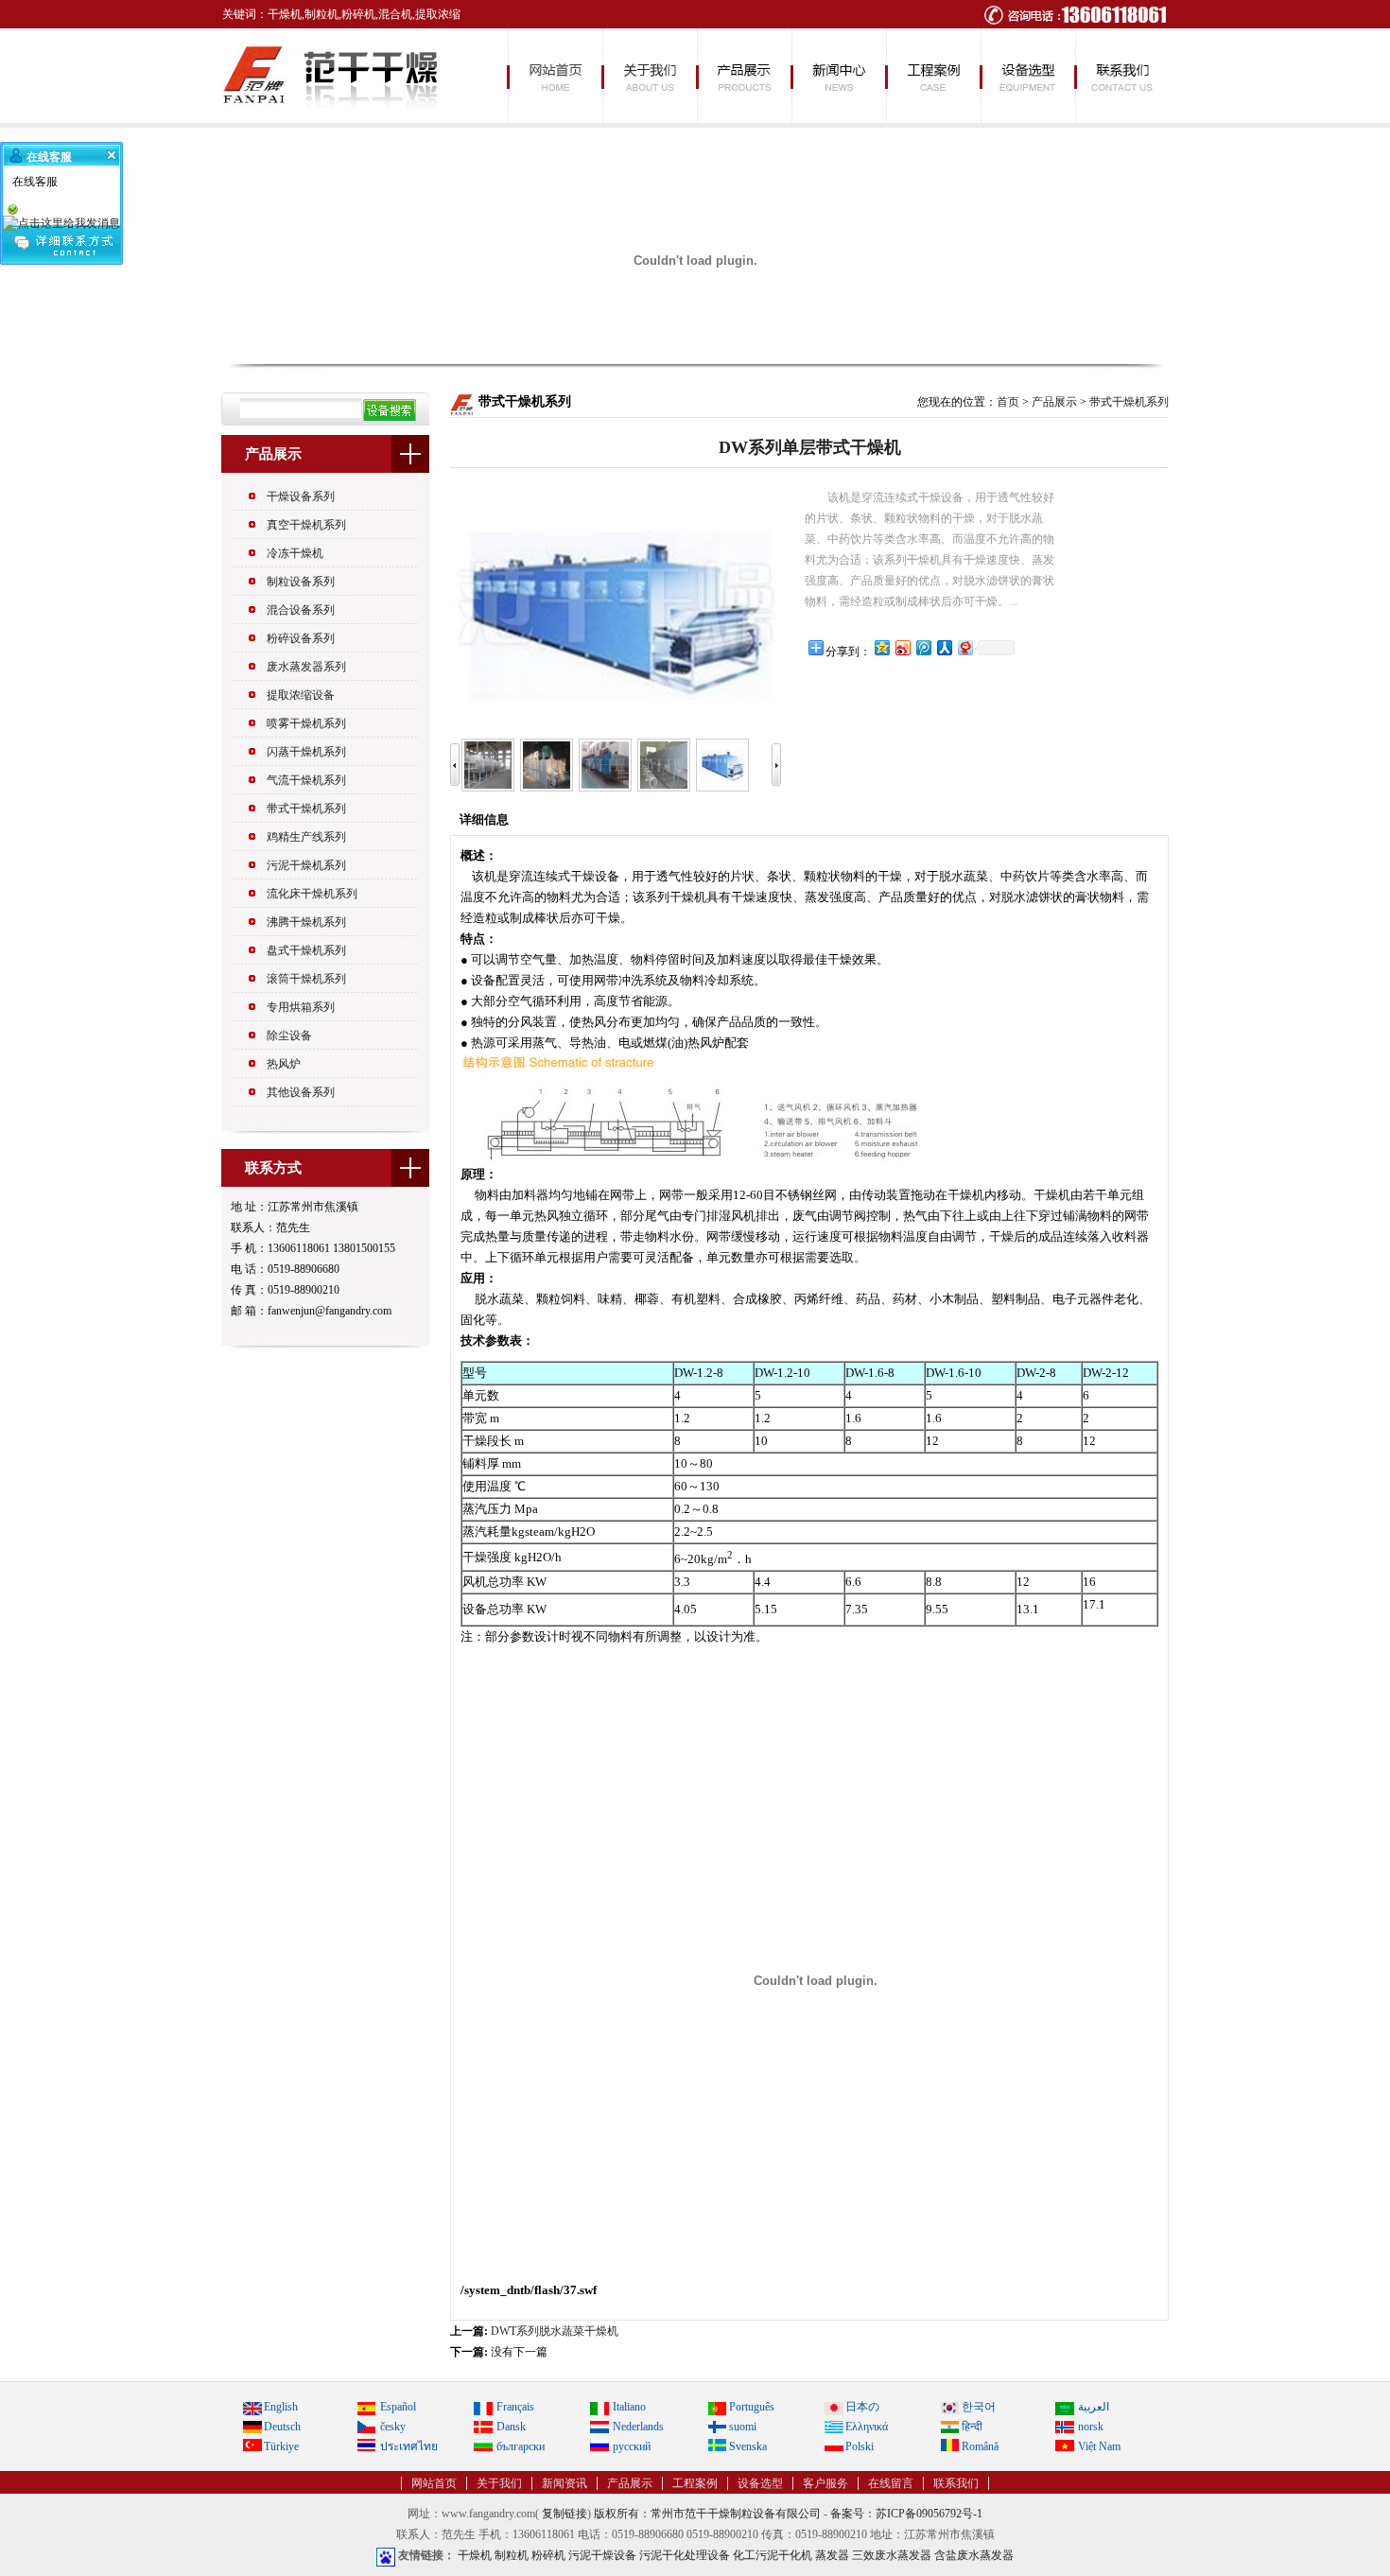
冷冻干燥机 (295, 553)
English (281, 2407)
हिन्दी (972, 2427)
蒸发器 (832, 2555)
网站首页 (554, 76)
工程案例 (932, 76)
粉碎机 (548, 2555)
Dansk (511, 2427)
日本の (862, 2407)
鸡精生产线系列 (306, 837)
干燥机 (475, 2555)
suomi (743, 2427)
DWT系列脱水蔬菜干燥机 (555, 2331)
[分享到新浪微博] (902, 647)
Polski (860, 2446)
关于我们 (649, 76)
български (521, 2446)
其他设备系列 (301, 1092)
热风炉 (284, 1064)
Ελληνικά (867, 2427)
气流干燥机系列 (306, 780)
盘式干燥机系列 (306, 950)
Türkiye (281, 2446)
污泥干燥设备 (602, 2555)
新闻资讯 (838, 76)
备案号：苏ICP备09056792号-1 (906, 2514)
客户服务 (825, 2483)
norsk (1091, 2427)
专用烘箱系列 (301, 1007)
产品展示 (743, 76)
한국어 (979, 2407)
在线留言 (891, 2483)
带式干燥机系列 (306, 809)
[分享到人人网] (944, 647)
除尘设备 (289, 1036)
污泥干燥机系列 (306, 865)
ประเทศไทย (409, 2446)
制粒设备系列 (301, 582)
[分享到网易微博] (964, 647)
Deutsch (282, 2427)
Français (515, 2407)
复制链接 (565, 2514)
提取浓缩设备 (301, 695)
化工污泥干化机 (773, 2555)
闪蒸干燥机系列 (306, 752)
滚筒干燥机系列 (306, 979)
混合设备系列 (301, 610)
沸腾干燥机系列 (306, 922)
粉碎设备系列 (301, 638)
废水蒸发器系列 (306, 667)
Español (398, 2407)
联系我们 (1121, 76)
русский (632, 2446)
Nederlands (638, 2427)
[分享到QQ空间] (881, 647)
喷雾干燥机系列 (306, 723)
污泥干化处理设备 (685, 2555)
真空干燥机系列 (306, 525)
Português (752, 2407)
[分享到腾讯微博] (923, 647)
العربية (1094, 2407)
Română (980, 2446)
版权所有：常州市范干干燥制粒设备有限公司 (707, 2514)
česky (393, 2427)
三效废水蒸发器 (892, 2555)
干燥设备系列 (301, 496)
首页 (1008, 402)
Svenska (748, 2446)
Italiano (629, 2407)
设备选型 (1027, 76)
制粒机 (512, 2555)
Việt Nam (1099, 2446)
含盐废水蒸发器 (974, 2555)
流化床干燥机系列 (312, 894)
